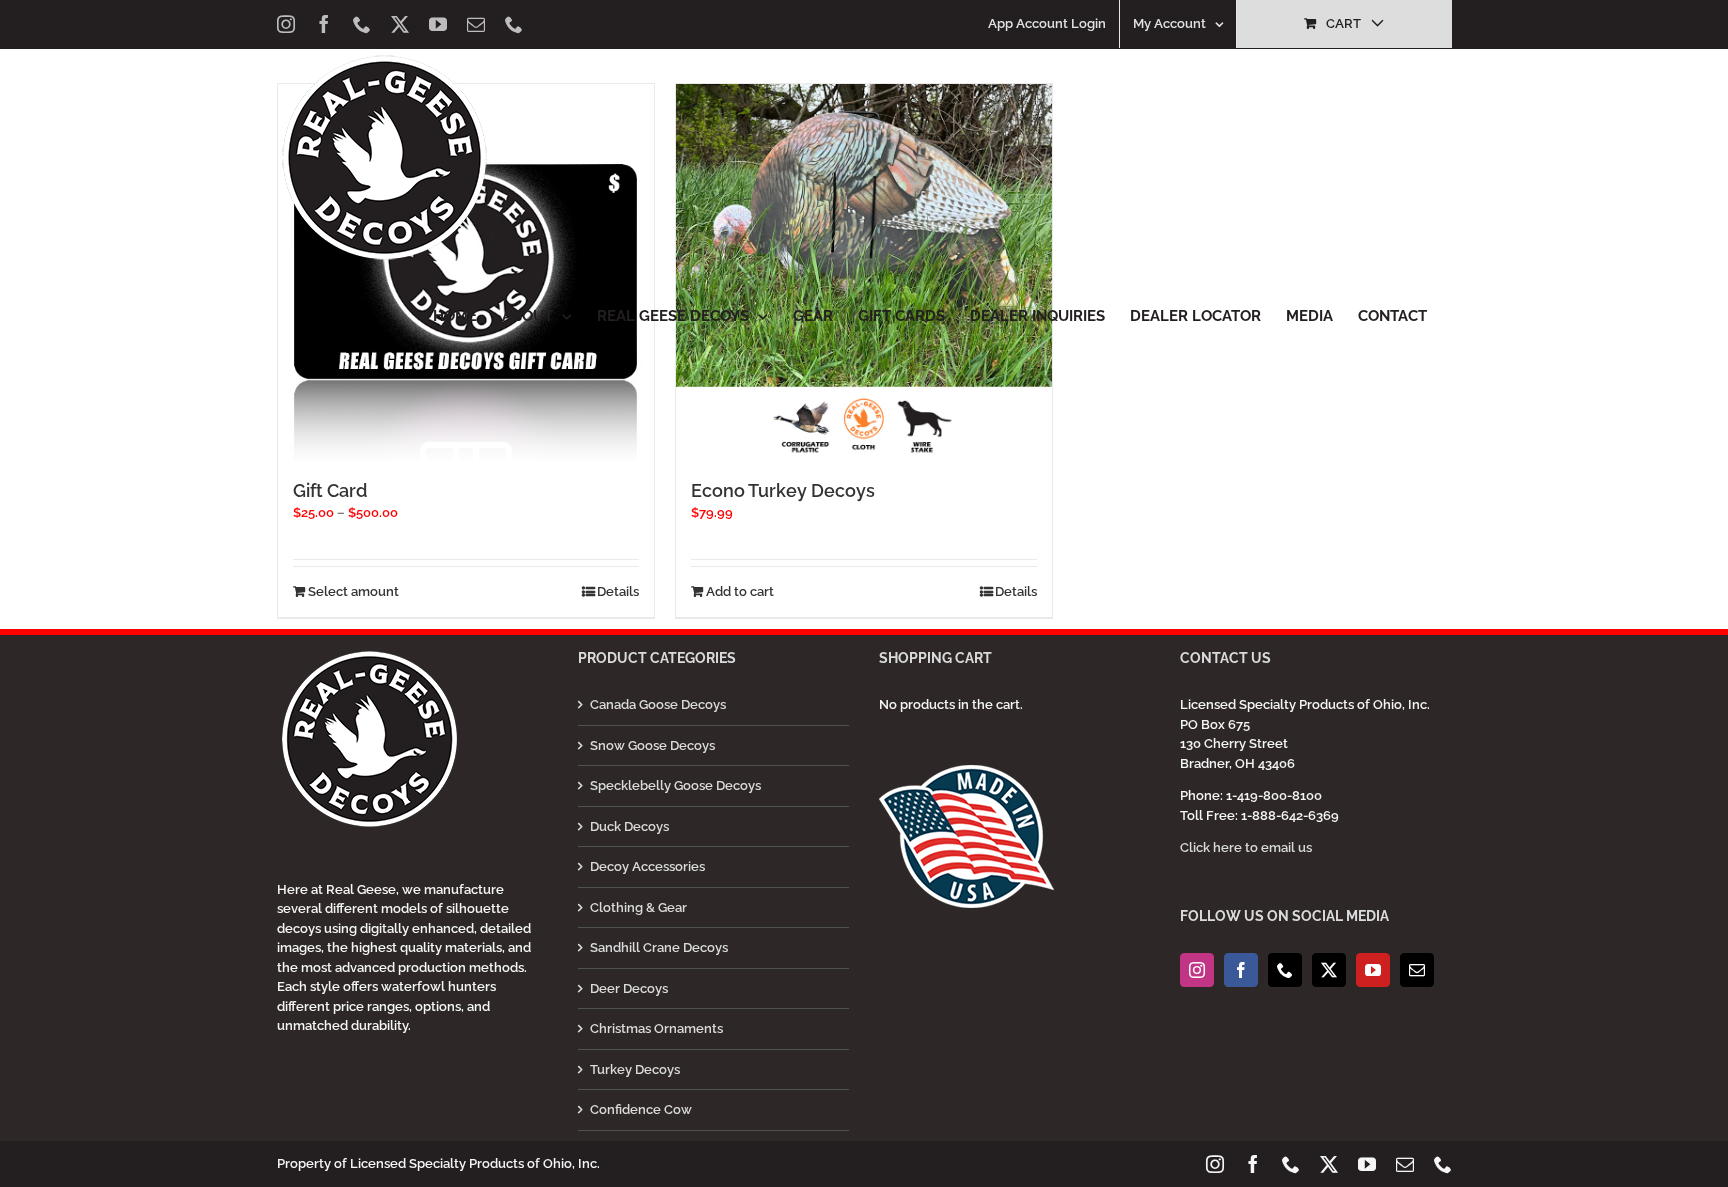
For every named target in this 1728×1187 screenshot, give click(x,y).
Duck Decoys (629, 826)
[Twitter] (1329, 970)
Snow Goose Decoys (652, 745)
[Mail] (1417, 970)
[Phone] (1285, 970)
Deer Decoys (629, 988)
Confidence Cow (641, 1109)
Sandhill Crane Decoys (659, 947)
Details (618, 591)
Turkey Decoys (635, 1069)
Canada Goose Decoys (658, 704)
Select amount (353, 591)
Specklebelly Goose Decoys (675, 785)
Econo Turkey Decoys (783, 490)
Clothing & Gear (638, 907)
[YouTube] (1373, 970)
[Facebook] (1241, 970)
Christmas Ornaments (656, 1028)
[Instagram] (1197, 970)
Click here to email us (1246, 847)
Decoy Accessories (647, 866)
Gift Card (330, 490)
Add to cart (740, 591)
